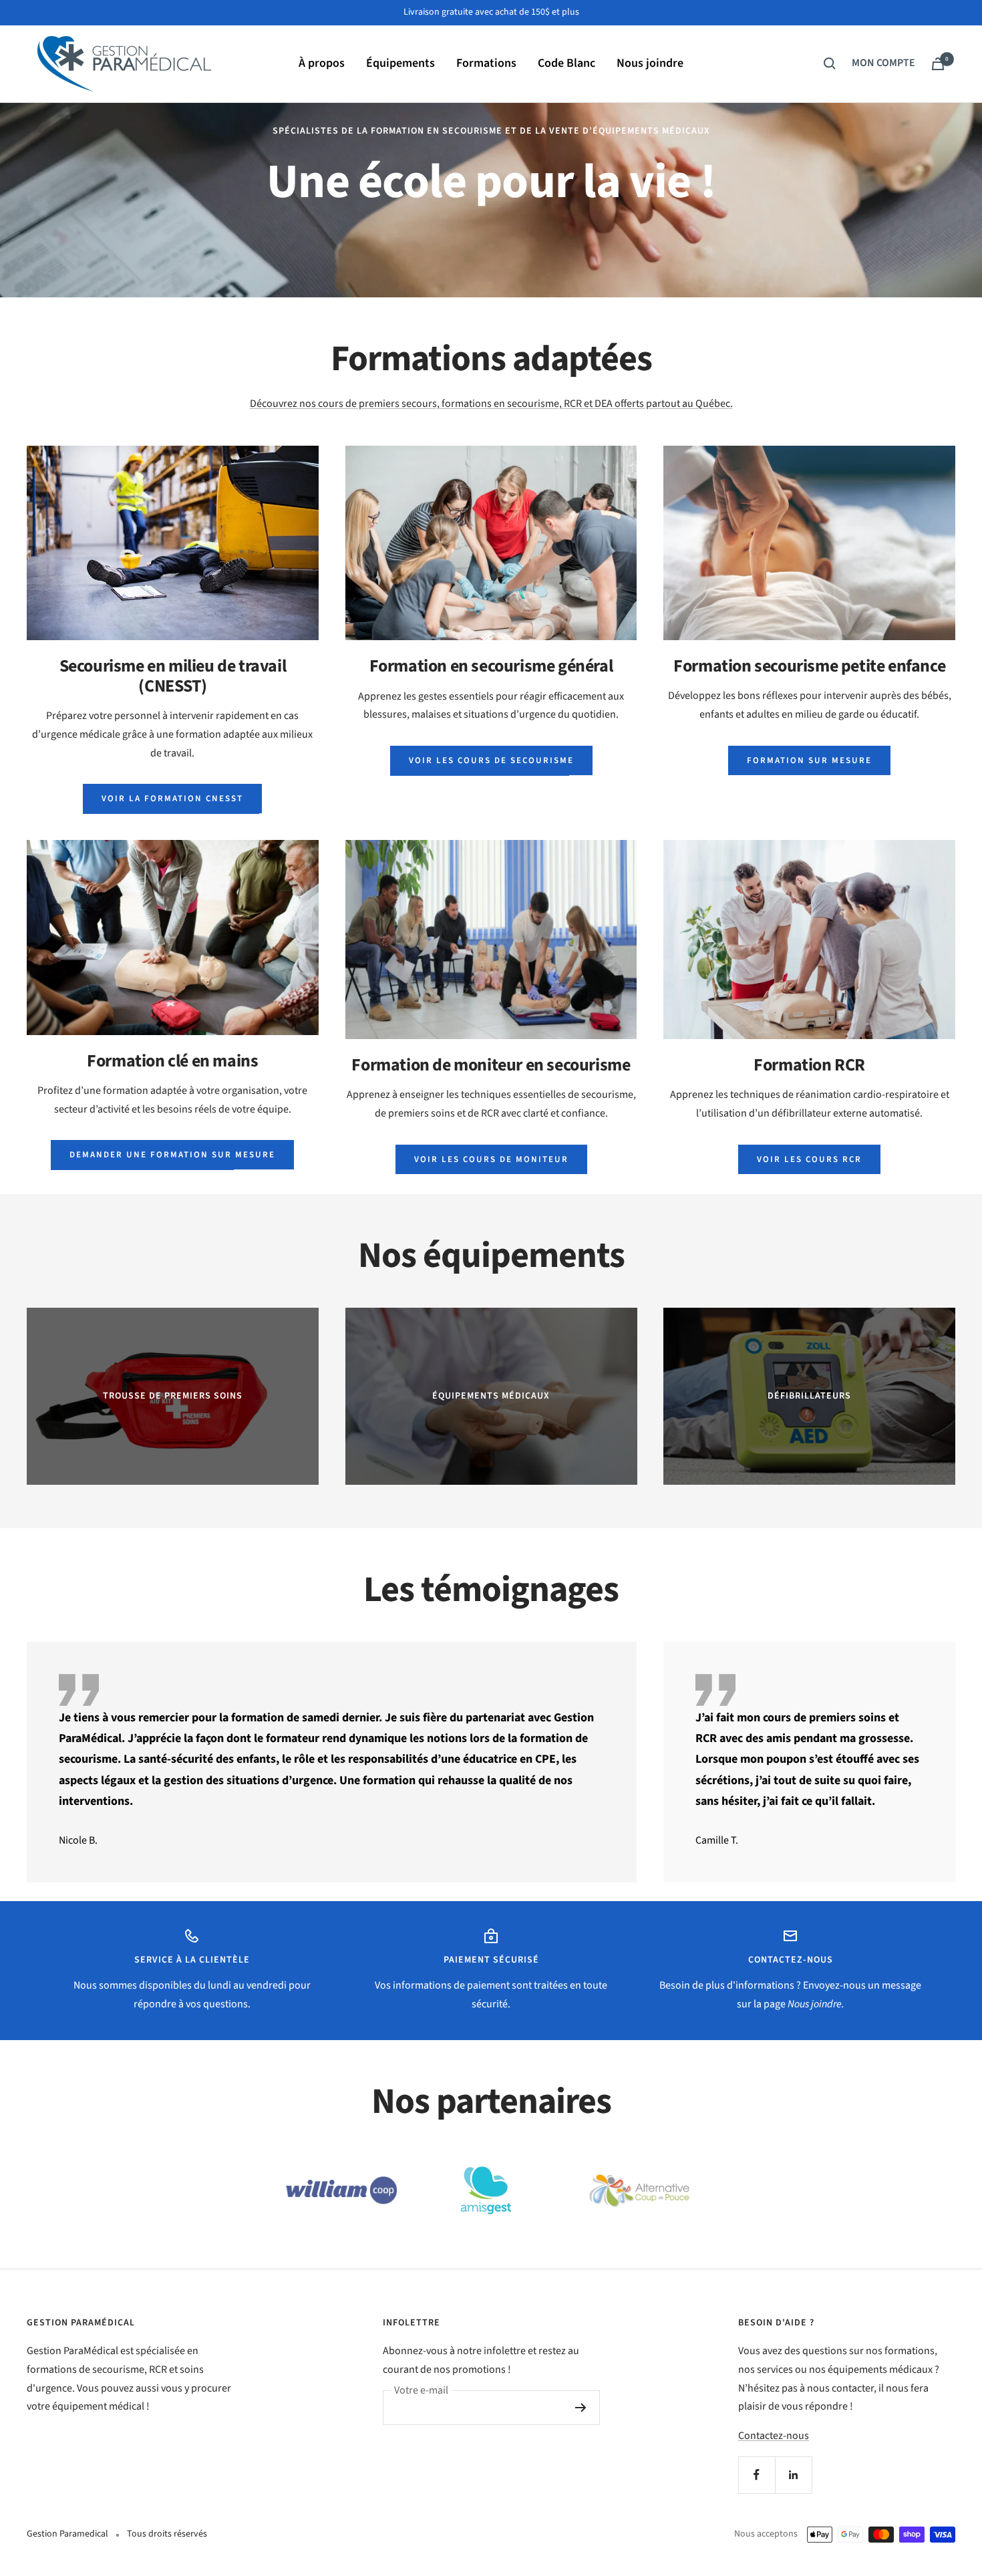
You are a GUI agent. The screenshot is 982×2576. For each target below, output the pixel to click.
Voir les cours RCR (809, 1159)
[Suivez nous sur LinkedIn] (793, 2475)
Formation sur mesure (809, 760)
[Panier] (938, 64)
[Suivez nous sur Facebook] (757, 2475)
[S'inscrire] (581, 2408)
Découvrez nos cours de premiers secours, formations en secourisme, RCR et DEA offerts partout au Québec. (491, 404)
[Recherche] (830, 63)
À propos (322, 63)
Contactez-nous (774, 2436)
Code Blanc (566, 63)
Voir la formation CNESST (172, 799)
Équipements (400, 63)
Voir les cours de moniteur (491, 1159)
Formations (486, 63)
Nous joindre (650, 63)
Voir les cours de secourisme (491, 760)
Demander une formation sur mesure (172, 1155)
